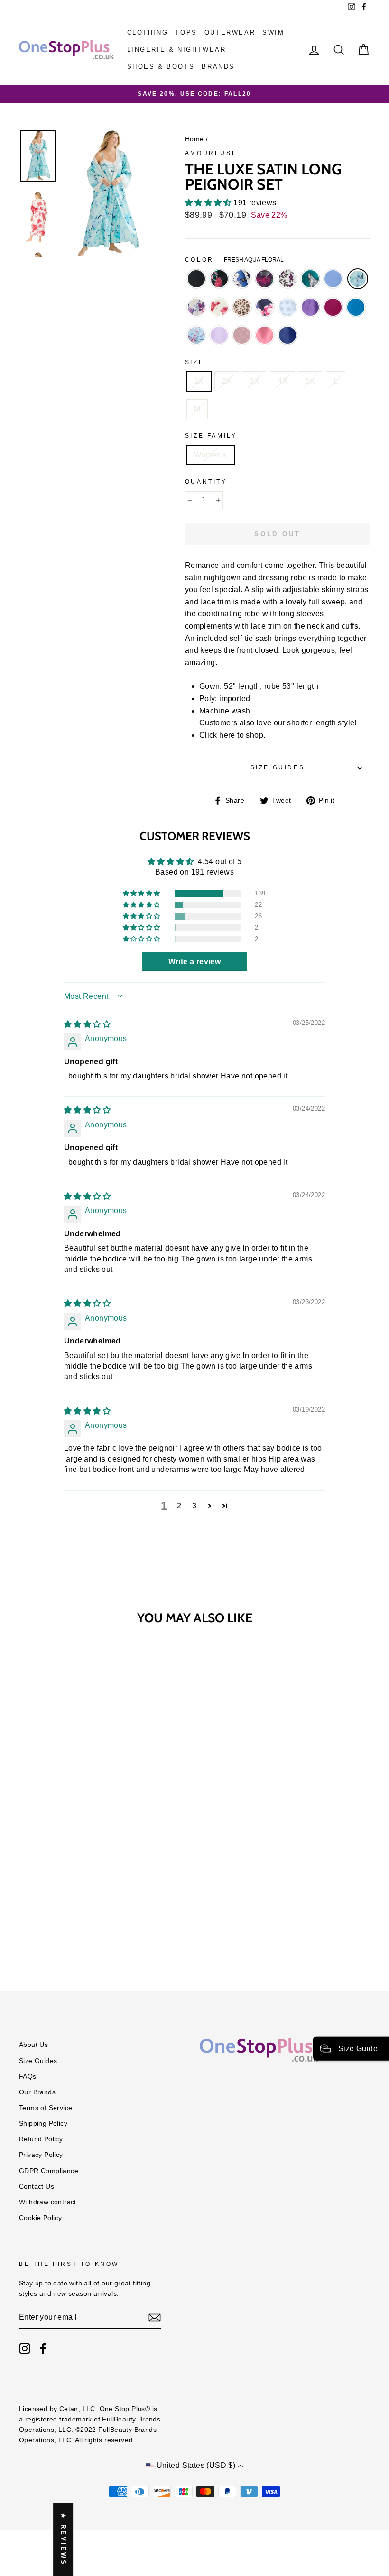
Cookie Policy (40, 2218)
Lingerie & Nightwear (177, 50)
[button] (209, 203)
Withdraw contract (48, 2202)
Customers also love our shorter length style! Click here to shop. (278, 729)
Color (235, 260)
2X (227, 381)
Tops (186, 32)
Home (194, 139)
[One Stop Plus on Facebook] (43, 2348)
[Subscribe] (155, 2318)
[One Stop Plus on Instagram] (25, 2348)
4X (282, 381)
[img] (87, 1024)
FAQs (28, 2077)
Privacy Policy (41, 2155)
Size (194, 362)
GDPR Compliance (49, 2171)
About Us (33, 2045)
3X (255, 381)
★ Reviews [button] (63, 2539)
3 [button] (194, 1506)
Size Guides (278, 767)
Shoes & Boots (161, 67)
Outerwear (230, 32)
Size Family (211, 436)
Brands (218, 67)
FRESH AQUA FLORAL (358, 279)
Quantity (206, 482)
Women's (210, 455)
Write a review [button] (195, 962)
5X (310, 381)
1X (199, 381)
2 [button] (179, 1506)
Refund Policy (41, 2139)
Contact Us (37, 2187)
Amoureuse (211, 153)
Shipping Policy (43, 2124)
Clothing (148, 32)
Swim (273, 32)
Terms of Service (46, 2108)
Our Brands (37, 2092)
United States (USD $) (196, 2465)
